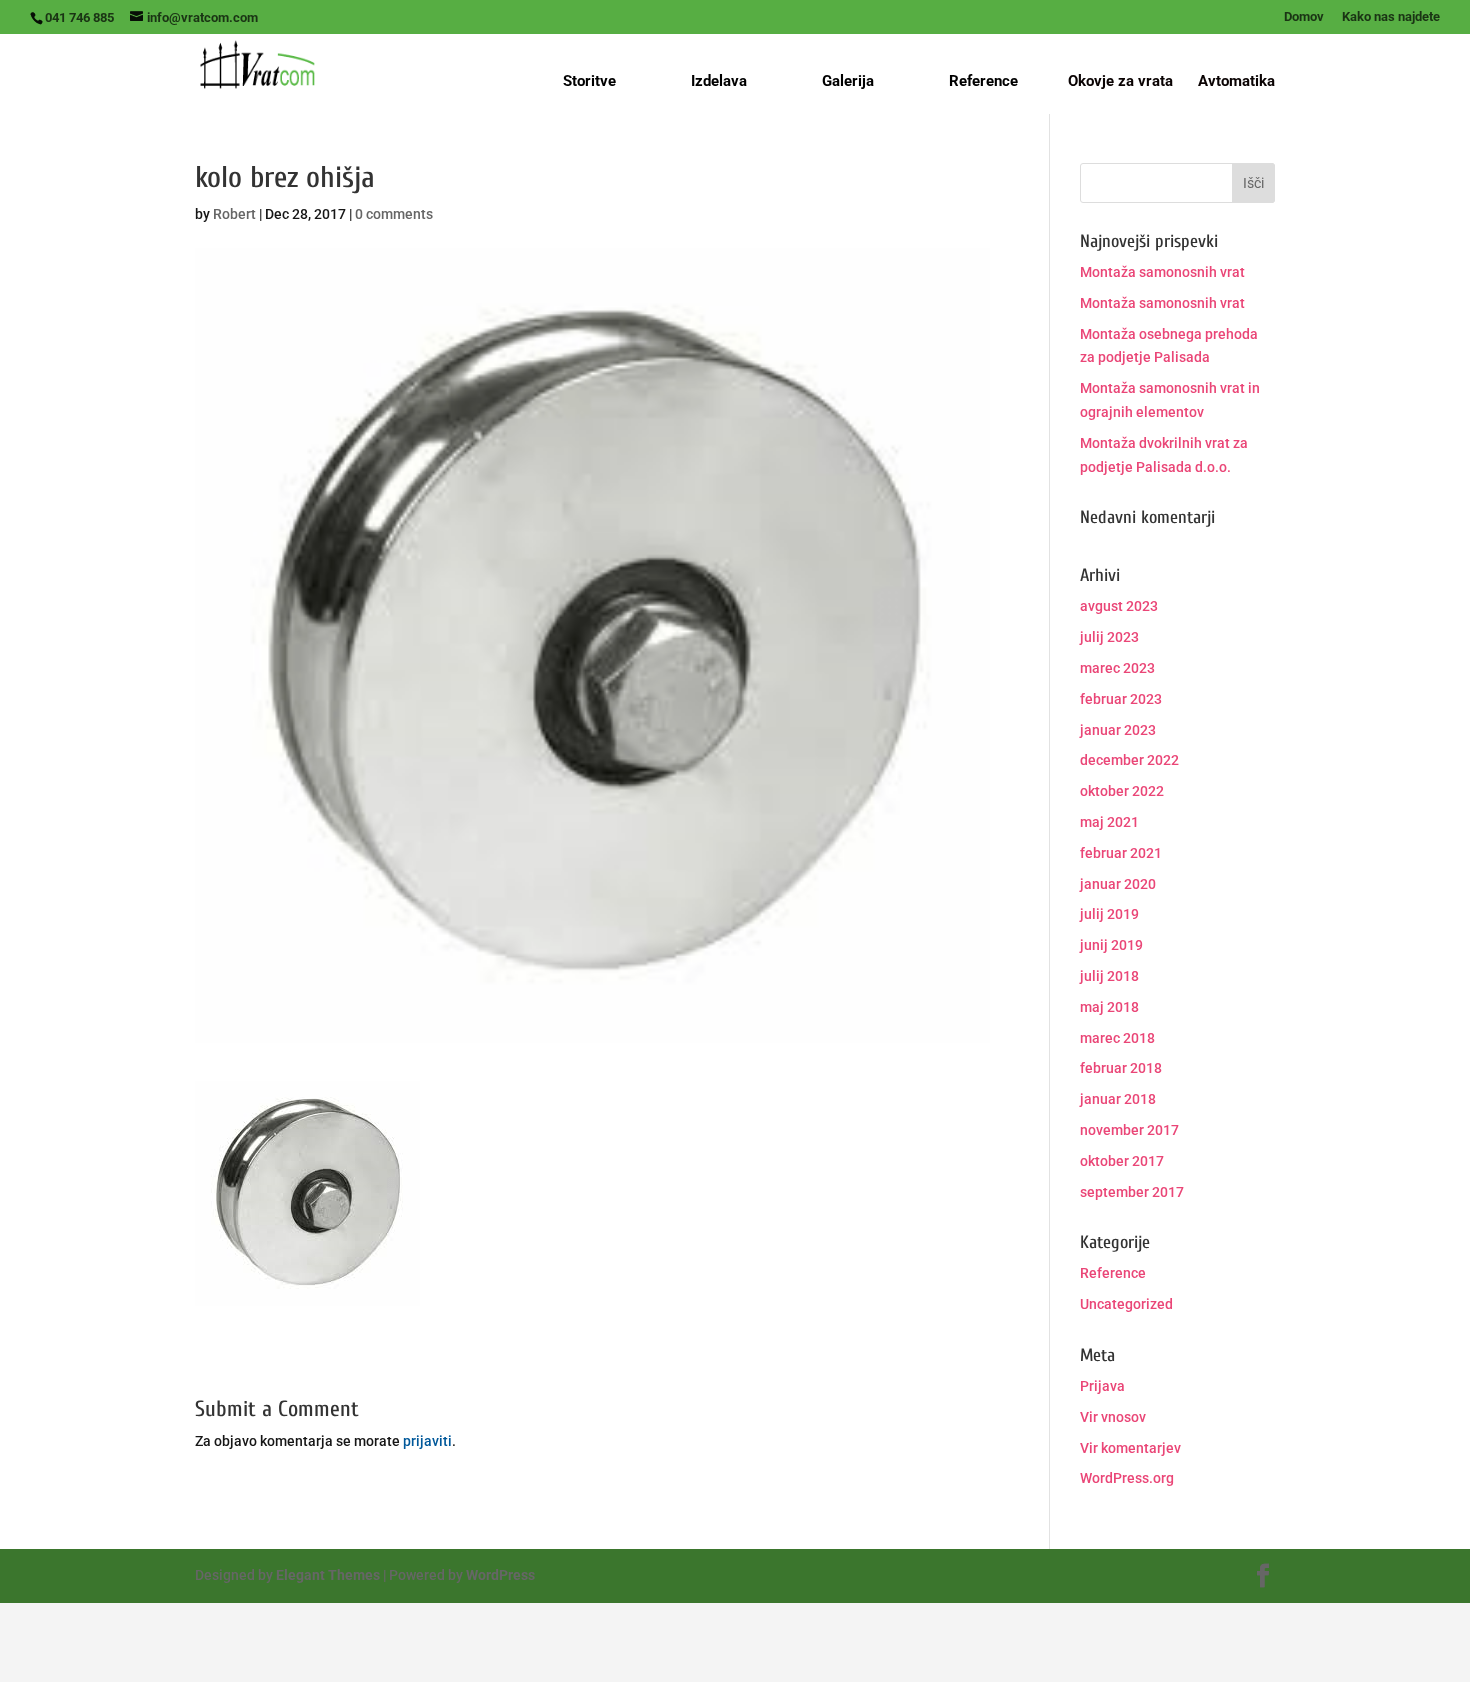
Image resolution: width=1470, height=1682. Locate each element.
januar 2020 (1118, 884)
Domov (1304, 17)
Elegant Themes (328, 1575)
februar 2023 (1121, 699)
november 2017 (1129, 1130)
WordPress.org (1127, 1478)
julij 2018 (1109, 976)
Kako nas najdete (1391, 17)
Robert (234, 214)
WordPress (500, 1575)
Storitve (589, 81)
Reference (983, 81)
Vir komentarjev (1130, 1448)
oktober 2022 (1122, 791)
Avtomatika (1236, 82)
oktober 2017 (1122, 1161)
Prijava (1102, 1386)
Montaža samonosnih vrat (1162, 272)
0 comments (394, 214)
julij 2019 (1109, 914)
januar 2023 (1118, 730)
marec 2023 (1117, 668)
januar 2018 (1118, 1099)
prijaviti (427, 1441)
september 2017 (1132, 1192)
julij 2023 (1109, 637)
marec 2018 (1117, 1038)
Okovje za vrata (1120, 82)
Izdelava (719, 81)
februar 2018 (1121, 1068)
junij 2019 (1111, 945)
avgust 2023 (1119, 606)
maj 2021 (1109, 822)
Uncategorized (1126, 1304)
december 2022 (1129, 760)
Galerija (848, 81)
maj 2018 (1109, 1007)
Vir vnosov (1113, 1417)
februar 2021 (1121, 853)
